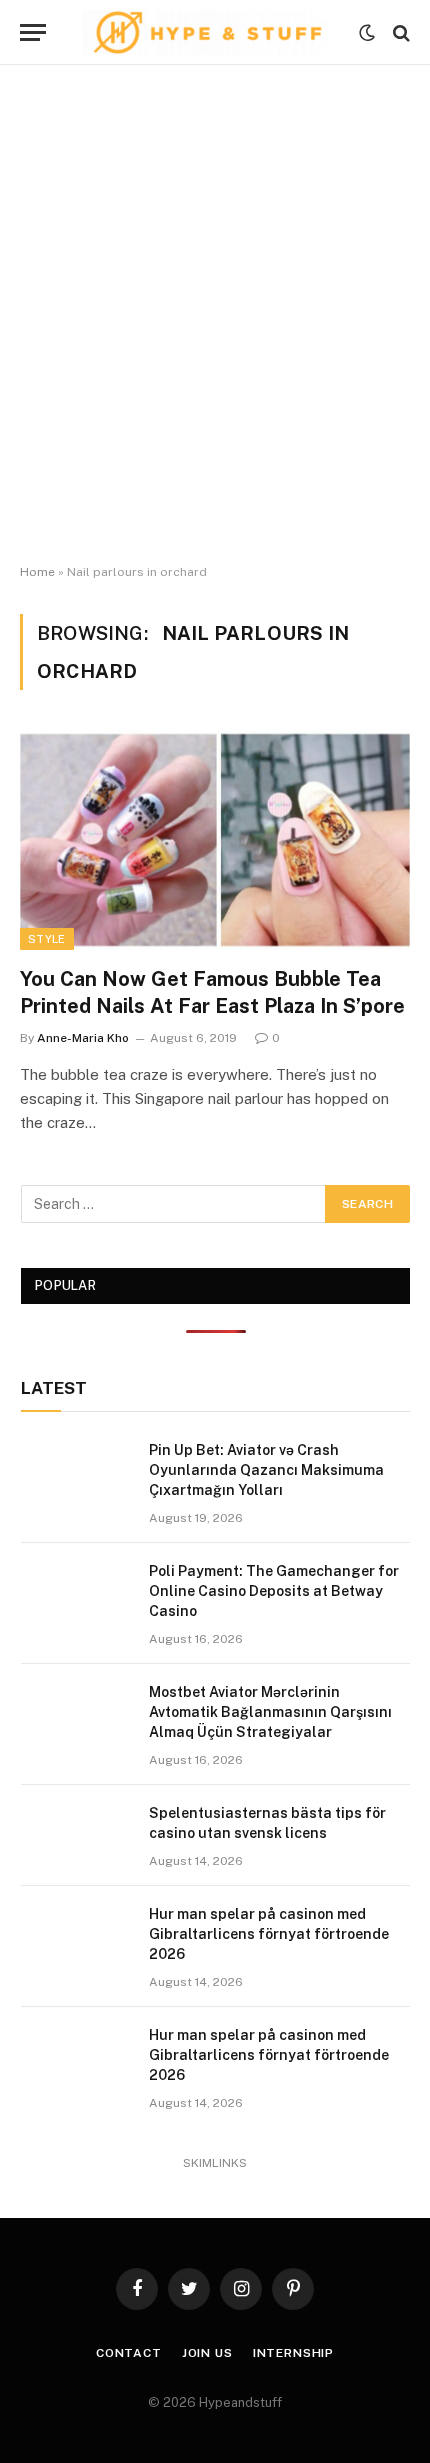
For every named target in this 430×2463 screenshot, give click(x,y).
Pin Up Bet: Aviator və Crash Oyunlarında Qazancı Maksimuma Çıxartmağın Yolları (266, 1470)
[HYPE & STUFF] (207, 32)
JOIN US (207, 2353)
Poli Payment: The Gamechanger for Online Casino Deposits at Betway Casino (274, 1591)
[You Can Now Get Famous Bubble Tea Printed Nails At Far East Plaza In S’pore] (215, 839)
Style (47, 939)
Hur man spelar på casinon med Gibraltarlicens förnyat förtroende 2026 (269, 1934)
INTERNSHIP (293, 2353)
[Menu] (33, 32)
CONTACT (129, 2353)
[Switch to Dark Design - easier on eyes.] (367, 33)
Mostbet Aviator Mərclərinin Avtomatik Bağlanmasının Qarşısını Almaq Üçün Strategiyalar (270, 1712)
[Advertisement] (215, 315)
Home (37, 572)
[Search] (399, 32)
